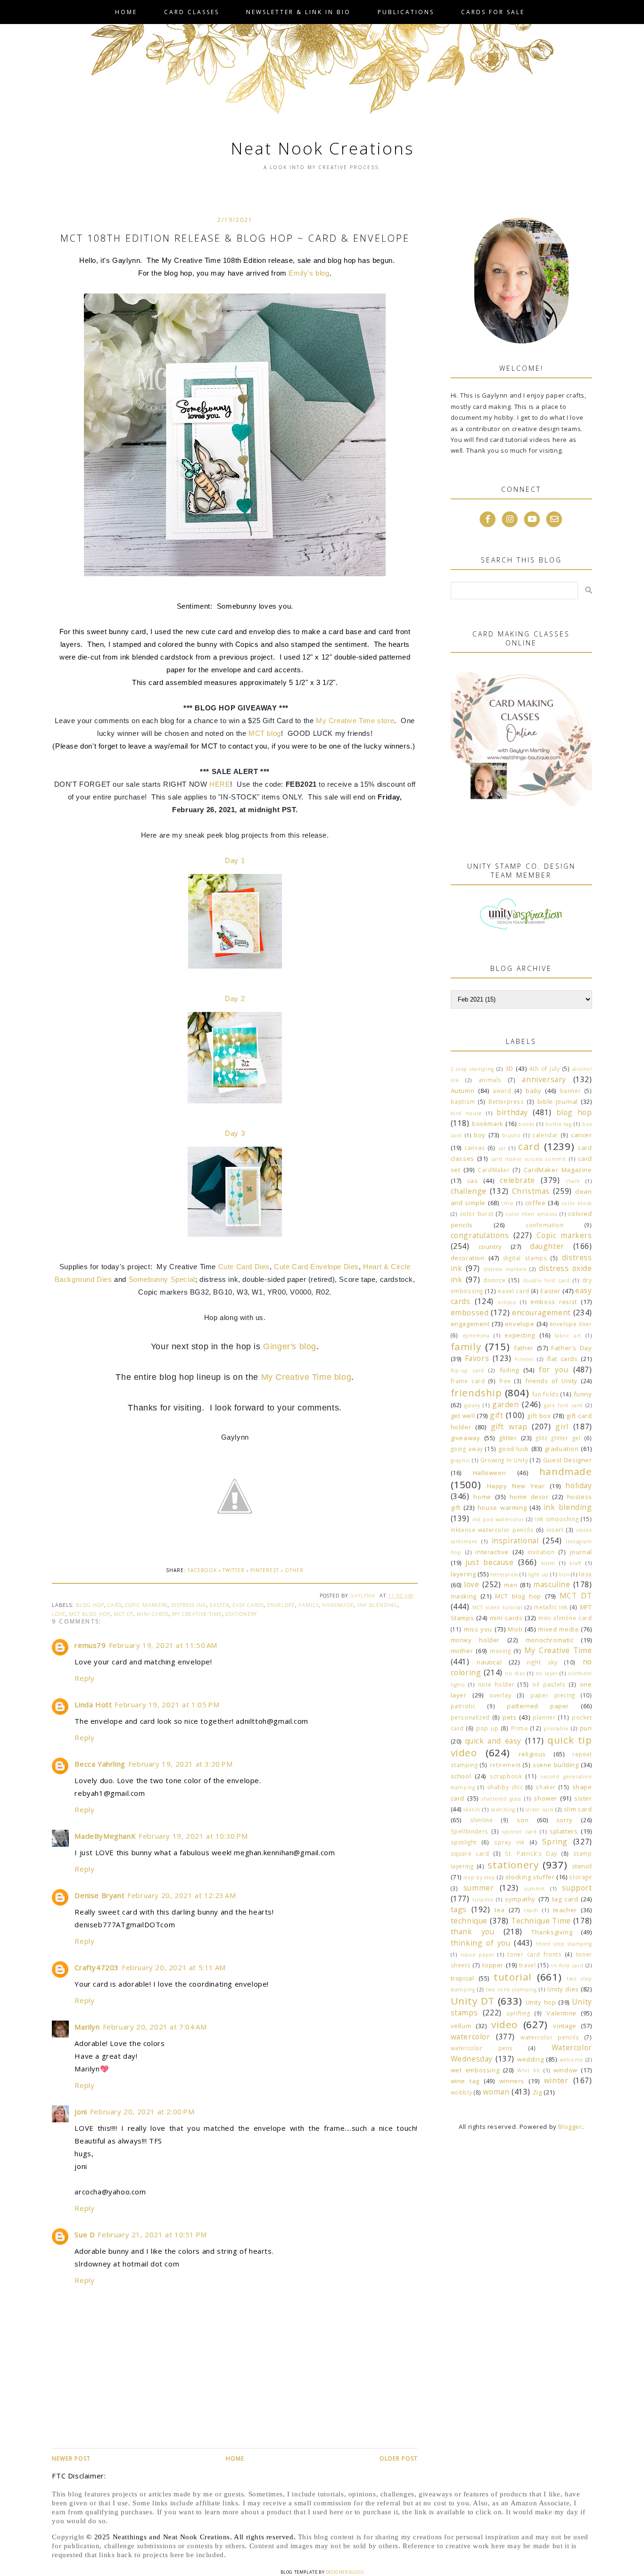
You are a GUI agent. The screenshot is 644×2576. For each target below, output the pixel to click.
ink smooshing (557, 1519)
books (527, 1124)
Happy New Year (516, 1486)
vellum (461, 2026)
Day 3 (235, 1133)
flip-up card (467, 1370)
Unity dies (563, 1989)
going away (467, 1449)
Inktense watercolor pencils (492, 1530)
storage (580, 1877)
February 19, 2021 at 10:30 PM (193, 1836)
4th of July (545, 1068)
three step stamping (564, 1944)
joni (81, 2111)
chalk (573, 1181)
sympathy (520, 1899)
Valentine (561, 2013)
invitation (541, 1552)
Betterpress (506, 1101)
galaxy (472, 1405)
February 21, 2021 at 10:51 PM (152, 2234)
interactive (492, 1552)
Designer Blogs (345, 2572)
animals (490, 1080)
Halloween (489, 1473)
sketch (472, 1810)
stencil (582, 1866)
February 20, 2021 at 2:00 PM (142, 2111)
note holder (496, 1684)
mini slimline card (565, 1618)
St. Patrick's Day (531, 1853)
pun (586, 1728)
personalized (470, 1717)
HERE (220, 784)
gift (496, 1415)
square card (470, 1853)
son (523, 1820)
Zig (537, 2092)
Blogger (570, 2127)
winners (512, 2081)
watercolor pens (482, 2048)
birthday (512, 1112)
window (566, 2070)
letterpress (504, 1574)
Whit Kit (529, 2071)
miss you (478, 1629)
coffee (536, 1203)
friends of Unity (551, 1381)
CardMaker (494, 1170)
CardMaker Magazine (558, 1170)
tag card (565, 1899)
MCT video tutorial (498, 1607)
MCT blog (265, 733)
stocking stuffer (530, 1877)
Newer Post (71, 2458)
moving (500, 1651)
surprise (483, 1899)
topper (493, 1965)
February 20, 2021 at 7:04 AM (155, 2027)
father (524, 1348)
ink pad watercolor (498, 1519)
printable (556, 1728)
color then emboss (531, 1214)
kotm (548, 1563)
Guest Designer (568, 1460)
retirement (505, 1765)
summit (535, 1889)
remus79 (90, 1645)
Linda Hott (93, 1704)
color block (577, 1203)
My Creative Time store (355, 721)
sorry (565, 1820)
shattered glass (501, 1799)
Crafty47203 (97, 1967)
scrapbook (506, 1776)
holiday (578, 1485)
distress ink (189, 1605)
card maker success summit (528, 1159)
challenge (469, 1191)
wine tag (465, 2081)
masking (464, 1596)
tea (500, 1910)
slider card (540, 1810)
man (511, 1585)
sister (583, 1798)
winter (556, 2080)
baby (533, 1091)
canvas (475, 1148)
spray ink (509, 1842)
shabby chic (505, 1787)
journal (581, 1552)
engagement (470, 1324)
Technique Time (541, 1921)
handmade (338, 1605)
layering (463, 1574)
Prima (520, 1728)
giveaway (466, 1438)
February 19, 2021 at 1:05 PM (167, 1704)
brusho (512, 1135)
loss (585, 1574)
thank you (473, 1932)
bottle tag (559, 1124)
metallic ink (551, 1607)
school (461, 1776)
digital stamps (525, 1258)
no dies (515, 1673)
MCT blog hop (90, 1614)
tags (459, 1909)
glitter (508, 1438)
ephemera (476, 1336)
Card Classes (192, 12)
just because (490, 1562)
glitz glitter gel (558, 1438)
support (577, 1888)
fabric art (568, 1336)
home (482, 1497)
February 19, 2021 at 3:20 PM (181, 1764)
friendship (476, 1393)
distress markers (505, 1269)
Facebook (202, 1570)
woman (496, 2092)
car (502, 1148)
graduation (562, 1449)
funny (583, 1394)
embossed (470, 1312)
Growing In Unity (504, 1460)
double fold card (546, 1280)
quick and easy (493, 1741)
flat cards (562, 1359)
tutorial (513, 1977)
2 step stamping (472, 1069)
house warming (502, 1508)
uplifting (518, 2013)
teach (531, 1910)
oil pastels (549, 1684)
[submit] (589, 590)
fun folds (546, 1394)
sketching (503, 1810)
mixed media (558, 1629)
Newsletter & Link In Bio (298, 12)
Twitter (234, 1570)
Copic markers (146, 1605)
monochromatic (550, 1640)
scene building (556, 1765)
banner (571, 1091)
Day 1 (235, 860)
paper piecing (553, 1695)
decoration (468, 1258)
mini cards (153, 1614)
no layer (547, 1673)
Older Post (399, 2458)
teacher (565, 1910)
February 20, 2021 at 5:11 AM (174, 1967)
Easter (219, 1605)
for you (553, 1370)
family (309, 1605)
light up (538, 1574)
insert (555, 1530)
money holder (475, 1640)
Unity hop (541, 2002)
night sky (542, 1662)
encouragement (541, 1312)
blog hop (90, 1605)
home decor (529, 1497)
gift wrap (509, 1427)
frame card (468, 1381)
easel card (513, 1291)
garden (506, 1404)
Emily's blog (309, 273)
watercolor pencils (550, 2037)
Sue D (85, 2234)
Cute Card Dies (244, 1267)
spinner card (519, 1832)
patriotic (463, 1706)
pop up (487, 1728)
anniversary (544, 1079)
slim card (578, 1809)
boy (480, 1135)
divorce (494, 1280)
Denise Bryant (99, 1895)
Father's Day (572, 1348)
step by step (479, 1877)
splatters (564, 1831)
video (504, 2024)
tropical (462, 1978)
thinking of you (481, 1943)
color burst (477, 1214)
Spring (555, 1842)
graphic (460, 1460)
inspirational (515, 1541)
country (490, 1247)
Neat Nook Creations (322, 148)
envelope (281, 1605)
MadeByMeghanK (105, 1836)
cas (473, 1181)
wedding (530, 2059)
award (502, 1091)
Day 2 (235, 999)
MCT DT (124, 1614)
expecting (520, 1335)
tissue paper (478, 1955)
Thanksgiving (552, 1932)
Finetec (524, 1359)
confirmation (545, 1225)
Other (294, 1570)
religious (532, 1754)
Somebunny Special (162, 1279)
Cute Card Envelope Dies (316, 1267)
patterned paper (538, 1706)
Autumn (463, 1091)
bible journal (558, 1101)
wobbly (462, 2092)
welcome (571, 2060)
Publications (406, 12)
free (505, 1381)
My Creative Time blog (306, 1377)
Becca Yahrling (100, 1764)
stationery (241, 1614)
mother (462, 1651)
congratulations (480, 1235)
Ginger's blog (290, 1346)
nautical (489, 1662)
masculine (552, 1584)
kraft (576, 1563)
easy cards (248, 1605)
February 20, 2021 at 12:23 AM (182, 1895)
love (59, 1614)
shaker (546, 1787)
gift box (539, 1416)
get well (463, 1416)
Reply (84, 1678)
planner (544, 1717)
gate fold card (563, 1405)
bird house (466, 1113)
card (115, 1605)
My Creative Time (197, 1614)
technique (469, 1921)
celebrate (517, 1180)
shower (545, 1798)
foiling (509, 1370)
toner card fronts (534, 1954)
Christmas (531, 1191)
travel (528, 1965)
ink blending (378, 1605)
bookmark (488, 1124)
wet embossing (475, 2070)
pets (509, 1717)
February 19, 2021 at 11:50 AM (163, 1645)
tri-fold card (567, 1965)
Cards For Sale (493, 12)
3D (509, 1068)
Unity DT (473, 2001)
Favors (477, 1358)
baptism (463, 1101)
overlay (500, 1695)
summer (479, 1888)
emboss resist (554, 1302)
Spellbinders (470, 1831)
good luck (513, 1449)
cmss (507, 1203)
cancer (582, 1135)
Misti (515, 1629)
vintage (565, 2026)
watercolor (471, 2037)
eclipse (507, 1302)
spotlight (464, 1842)
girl (562, 1427)
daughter (547, 1246)
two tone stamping (511, 1989)
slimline (482, 1820)
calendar (545, 1135)
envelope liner (571, 1324)
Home (126, 12)
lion (564, 1574)
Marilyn (87, 2027)
